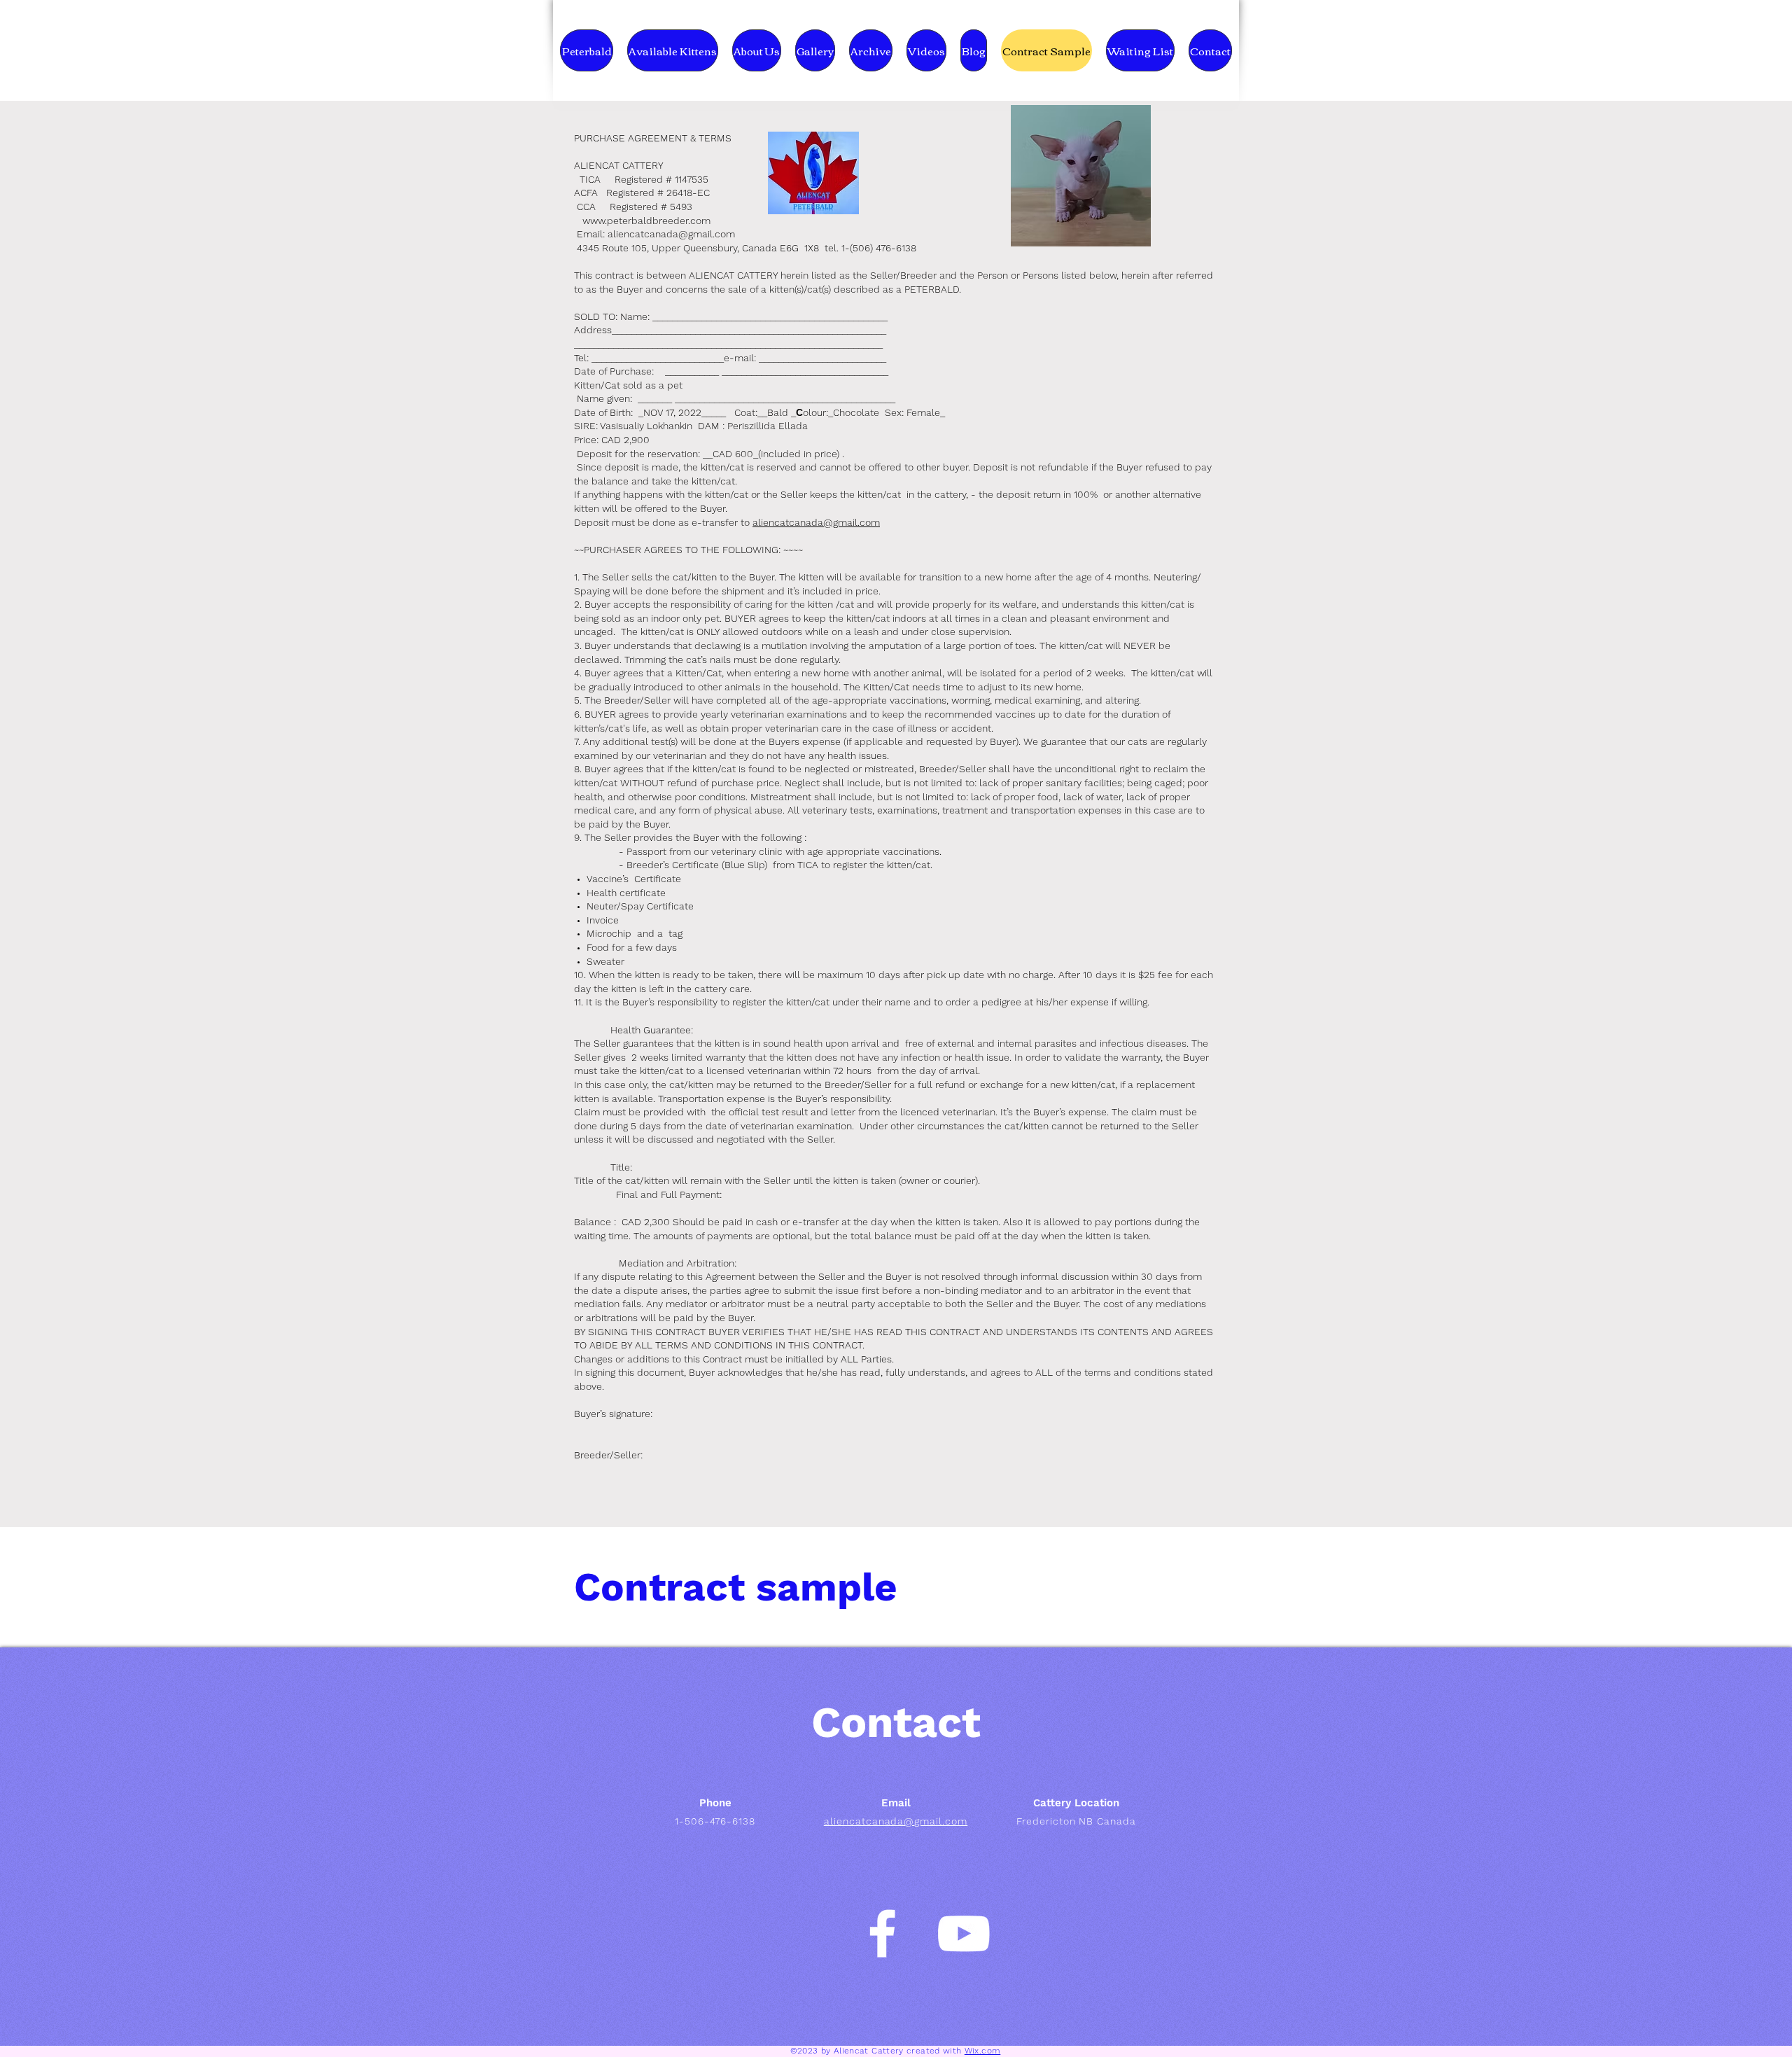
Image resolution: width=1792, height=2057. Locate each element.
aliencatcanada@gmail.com (671, 234)
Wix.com (983, 2051)
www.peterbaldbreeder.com (646, 221)
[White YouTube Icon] (964, 1933)
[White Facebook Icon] (882, 1933)
